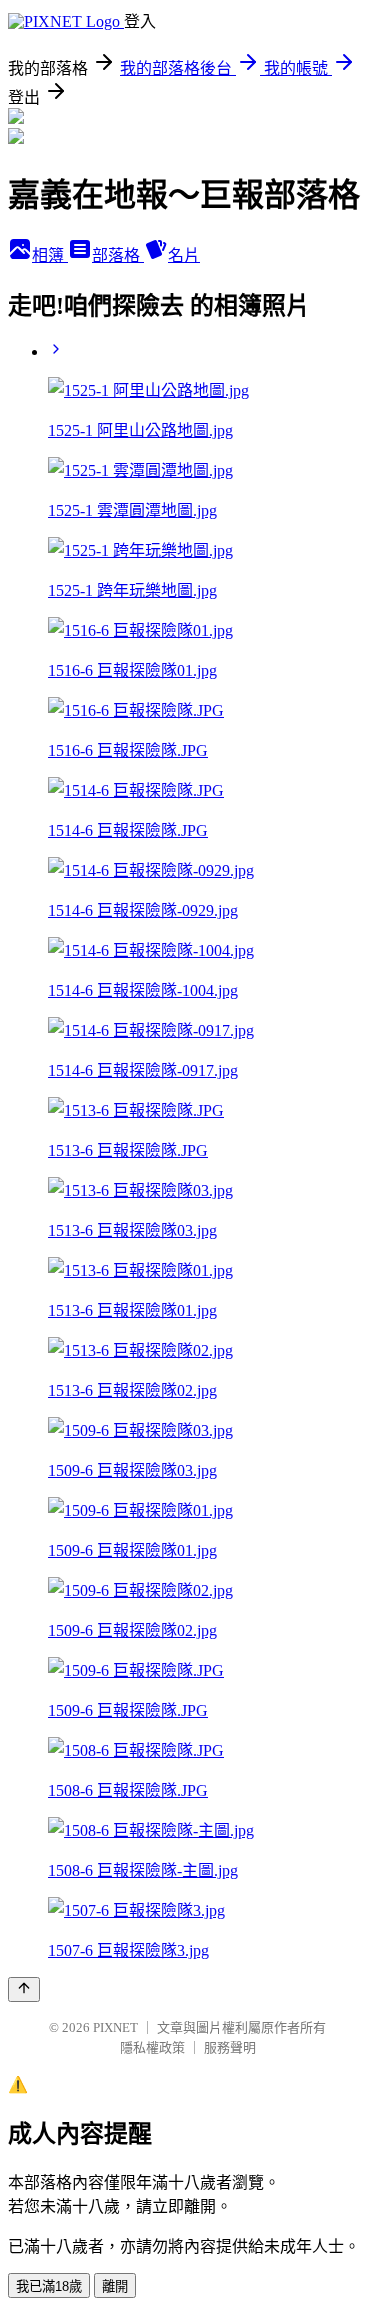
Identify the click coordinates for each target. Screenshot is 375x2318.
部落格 (118, 255)
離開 (115, 2286)
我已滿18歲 (49, 2286)
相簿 (50, 255)
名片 (184, 255)
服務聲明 (230, 2047)
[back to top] (24, 1989)
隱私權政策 (152, 2047)
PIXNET (115, 2027)
